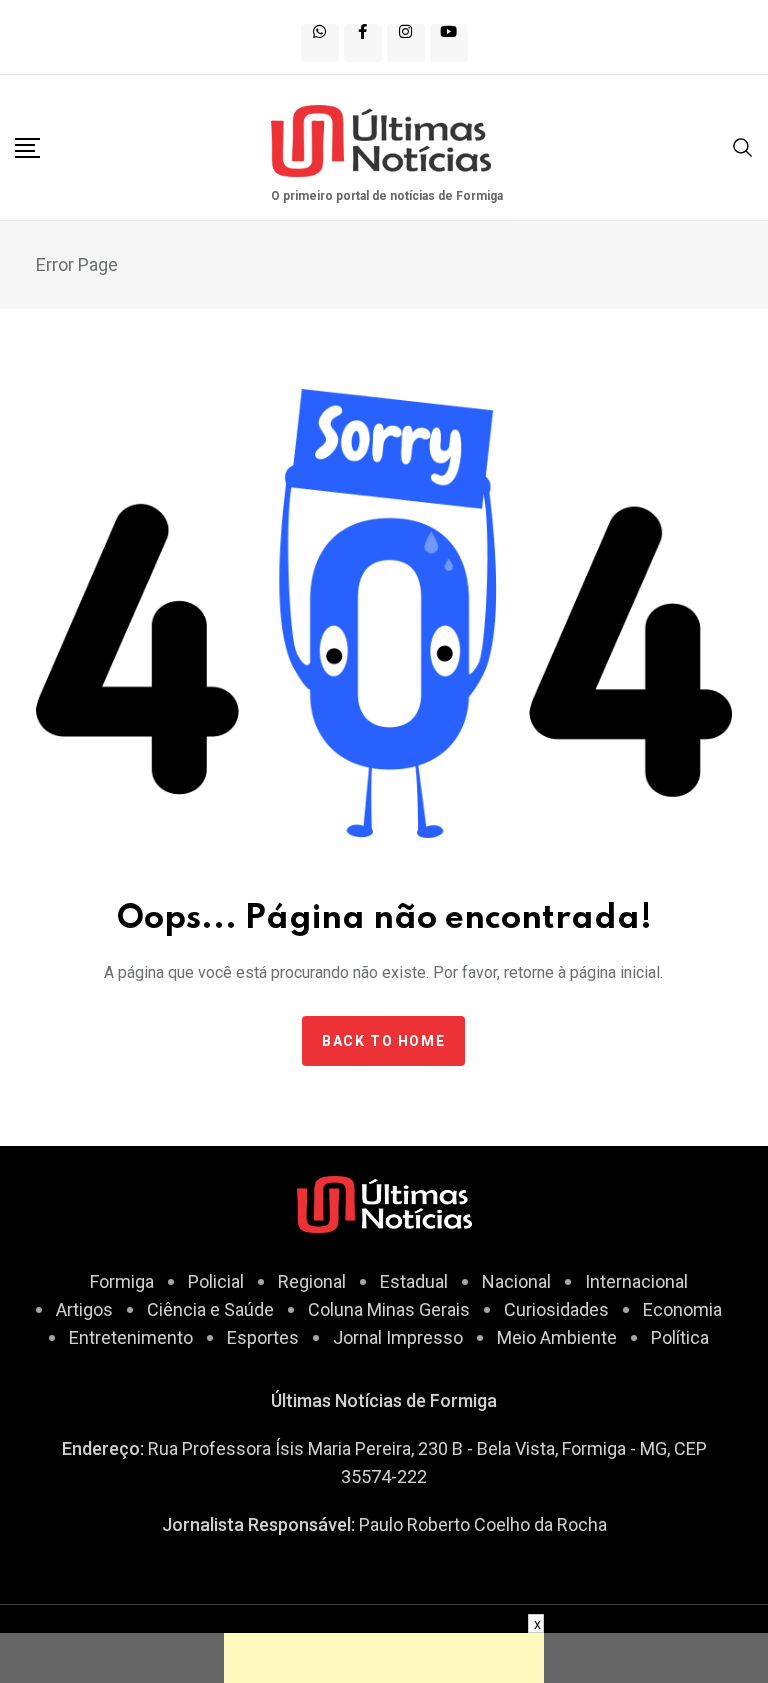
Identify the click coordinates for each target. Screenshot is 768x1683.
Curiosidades (556, 1309)
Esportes (263, 1337)
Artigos (84, 1309)
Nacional (516, 1281)
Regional (312, 1281)
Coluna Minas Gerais (389, 1309)
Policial (216, 1281)
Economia (682, 1309)
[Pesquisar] (743, 145)
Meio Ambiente (557, 1337)
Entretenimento (131, 1337)
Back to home (383, 1041)
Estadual (414, 1281)
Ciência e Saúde (210, 1309)
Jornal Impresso (398, 1337)
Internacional (636, 1281)
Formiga (122, 1281)
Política (680, 1337)
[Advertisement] (384, 1658)
